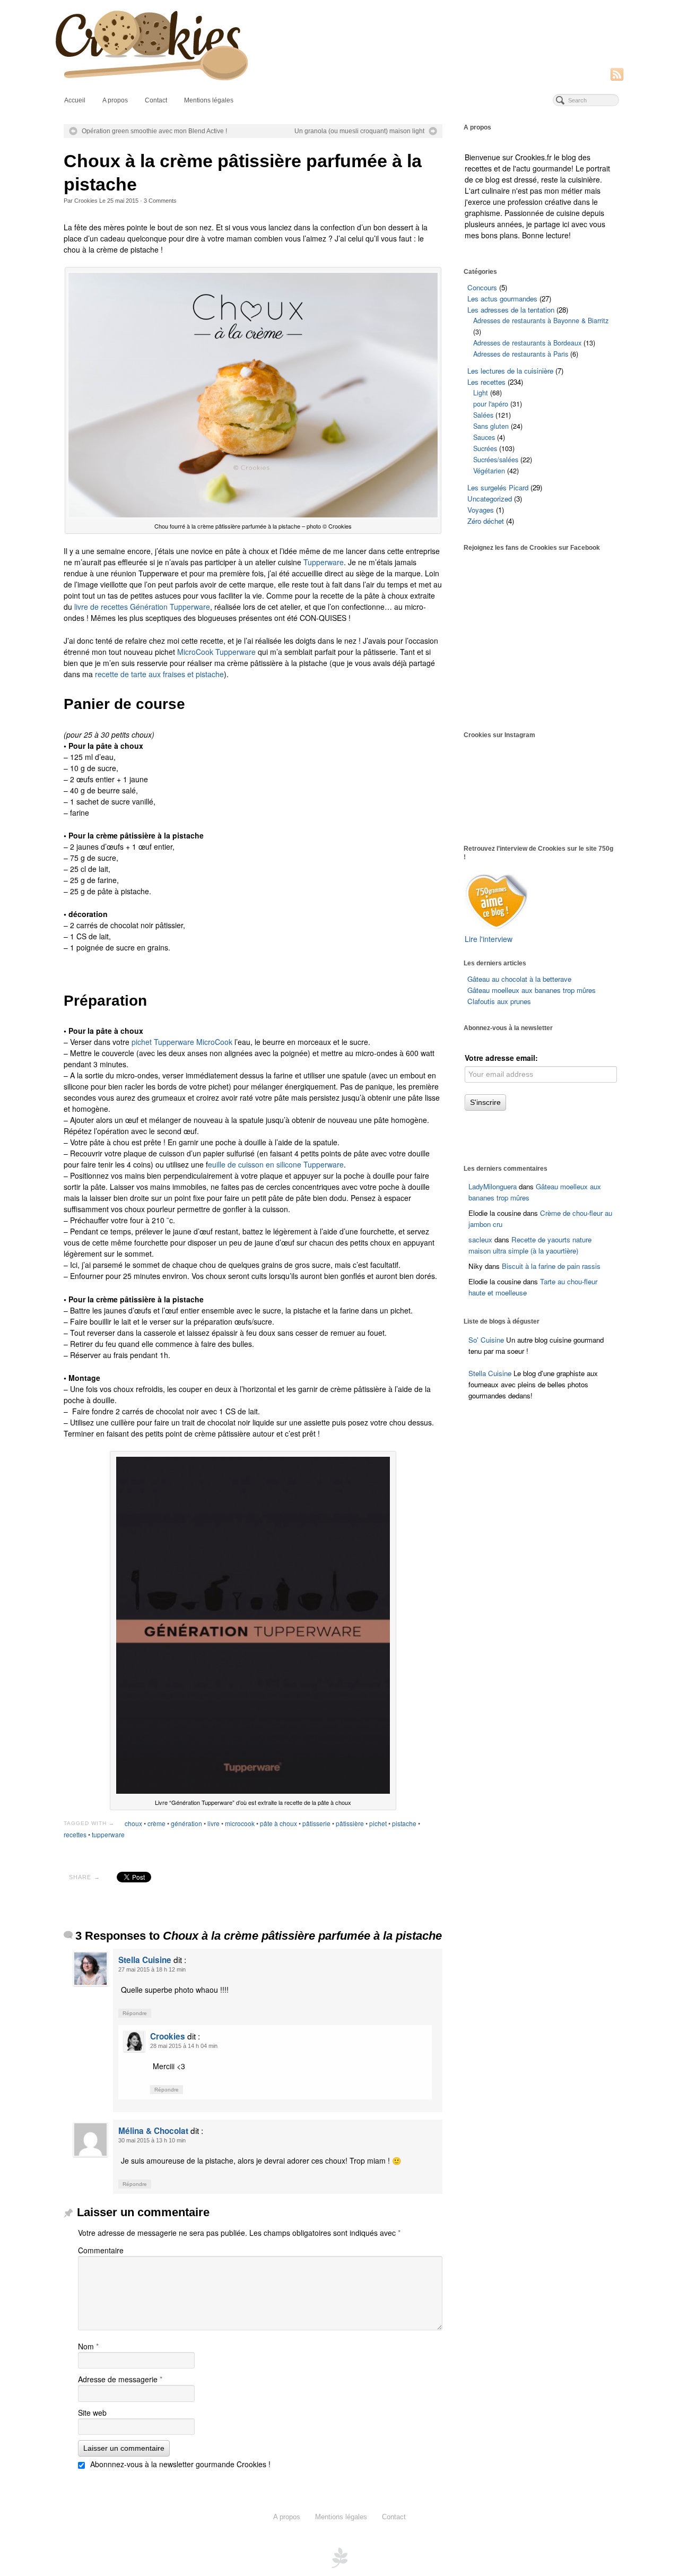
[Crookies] (339, 44)
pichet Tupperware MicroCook (182, 1042)
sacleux (480, 1239)
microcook (240, 1823)
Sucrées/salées (496, 460)
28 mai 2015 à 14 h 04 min (184, 2046)
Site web (92, 2413)
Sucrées (485, 448)
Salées (483, 415)
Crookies (86, 201)
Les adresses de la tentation (511, 310)
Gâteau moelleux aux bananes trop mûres (532, 990)
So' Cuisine (486, 1340)
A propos (115, 100)
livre (214, 1823)
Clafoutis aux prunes (499, 1001)
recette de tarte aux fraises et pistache (159, 674)
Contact (156, 100)
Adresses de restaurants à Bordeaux (527, 343)
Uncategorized (490, 499)
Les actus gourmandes (502, 299)
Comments (160, 201)
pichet (378, 1823)
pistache (404, 1823)
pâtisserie (316, 1823)
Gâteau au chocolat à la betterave (519, 979)
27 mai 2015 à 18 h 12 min (152, 1969)
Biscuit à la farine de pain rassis (551, 1266)
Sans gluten (491, 426)
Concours (482, 287)
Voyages (481, 510)
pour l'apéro (491, 404)
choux (133, 1823)
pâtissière (350, 1823)
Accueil (75, 100)
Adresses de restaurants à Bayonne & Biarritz (541, 321)
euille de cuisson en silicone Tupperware (276, 1164)
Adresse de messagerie (120, 2379)
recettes (75, 1834)
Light (481, 393)
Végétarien (489, 471)
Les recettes (486, 382)
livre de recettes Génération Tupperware (142, 607)
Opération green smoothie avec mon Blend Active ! (154, 131)
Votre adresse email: (501, 1058)
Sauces (484, 437)
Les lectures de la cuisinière (510, 371)
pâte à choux (278, 1823)
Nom (88, 2346)
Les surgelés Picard (498, 487)
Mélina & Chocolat (153, 2131)
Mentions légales (209, 100)
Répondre (135, 2013)
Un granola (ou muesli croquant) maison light (359, 131)
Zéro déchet (486, 521)
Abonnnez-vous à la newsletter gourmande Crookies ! (179, 2464)
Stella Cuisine (145, 1960)
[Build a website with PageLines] (339, 2557)
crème (156, 1823)
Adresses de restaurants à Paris (521, 354)
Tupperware (324, 562)
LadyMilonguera (493, 1186)
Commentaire (101, 2250)
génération (186, 1823)
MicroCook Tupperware (216, 652)
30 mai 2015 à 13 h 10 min (152, 2140)
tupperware (108, 1834)
